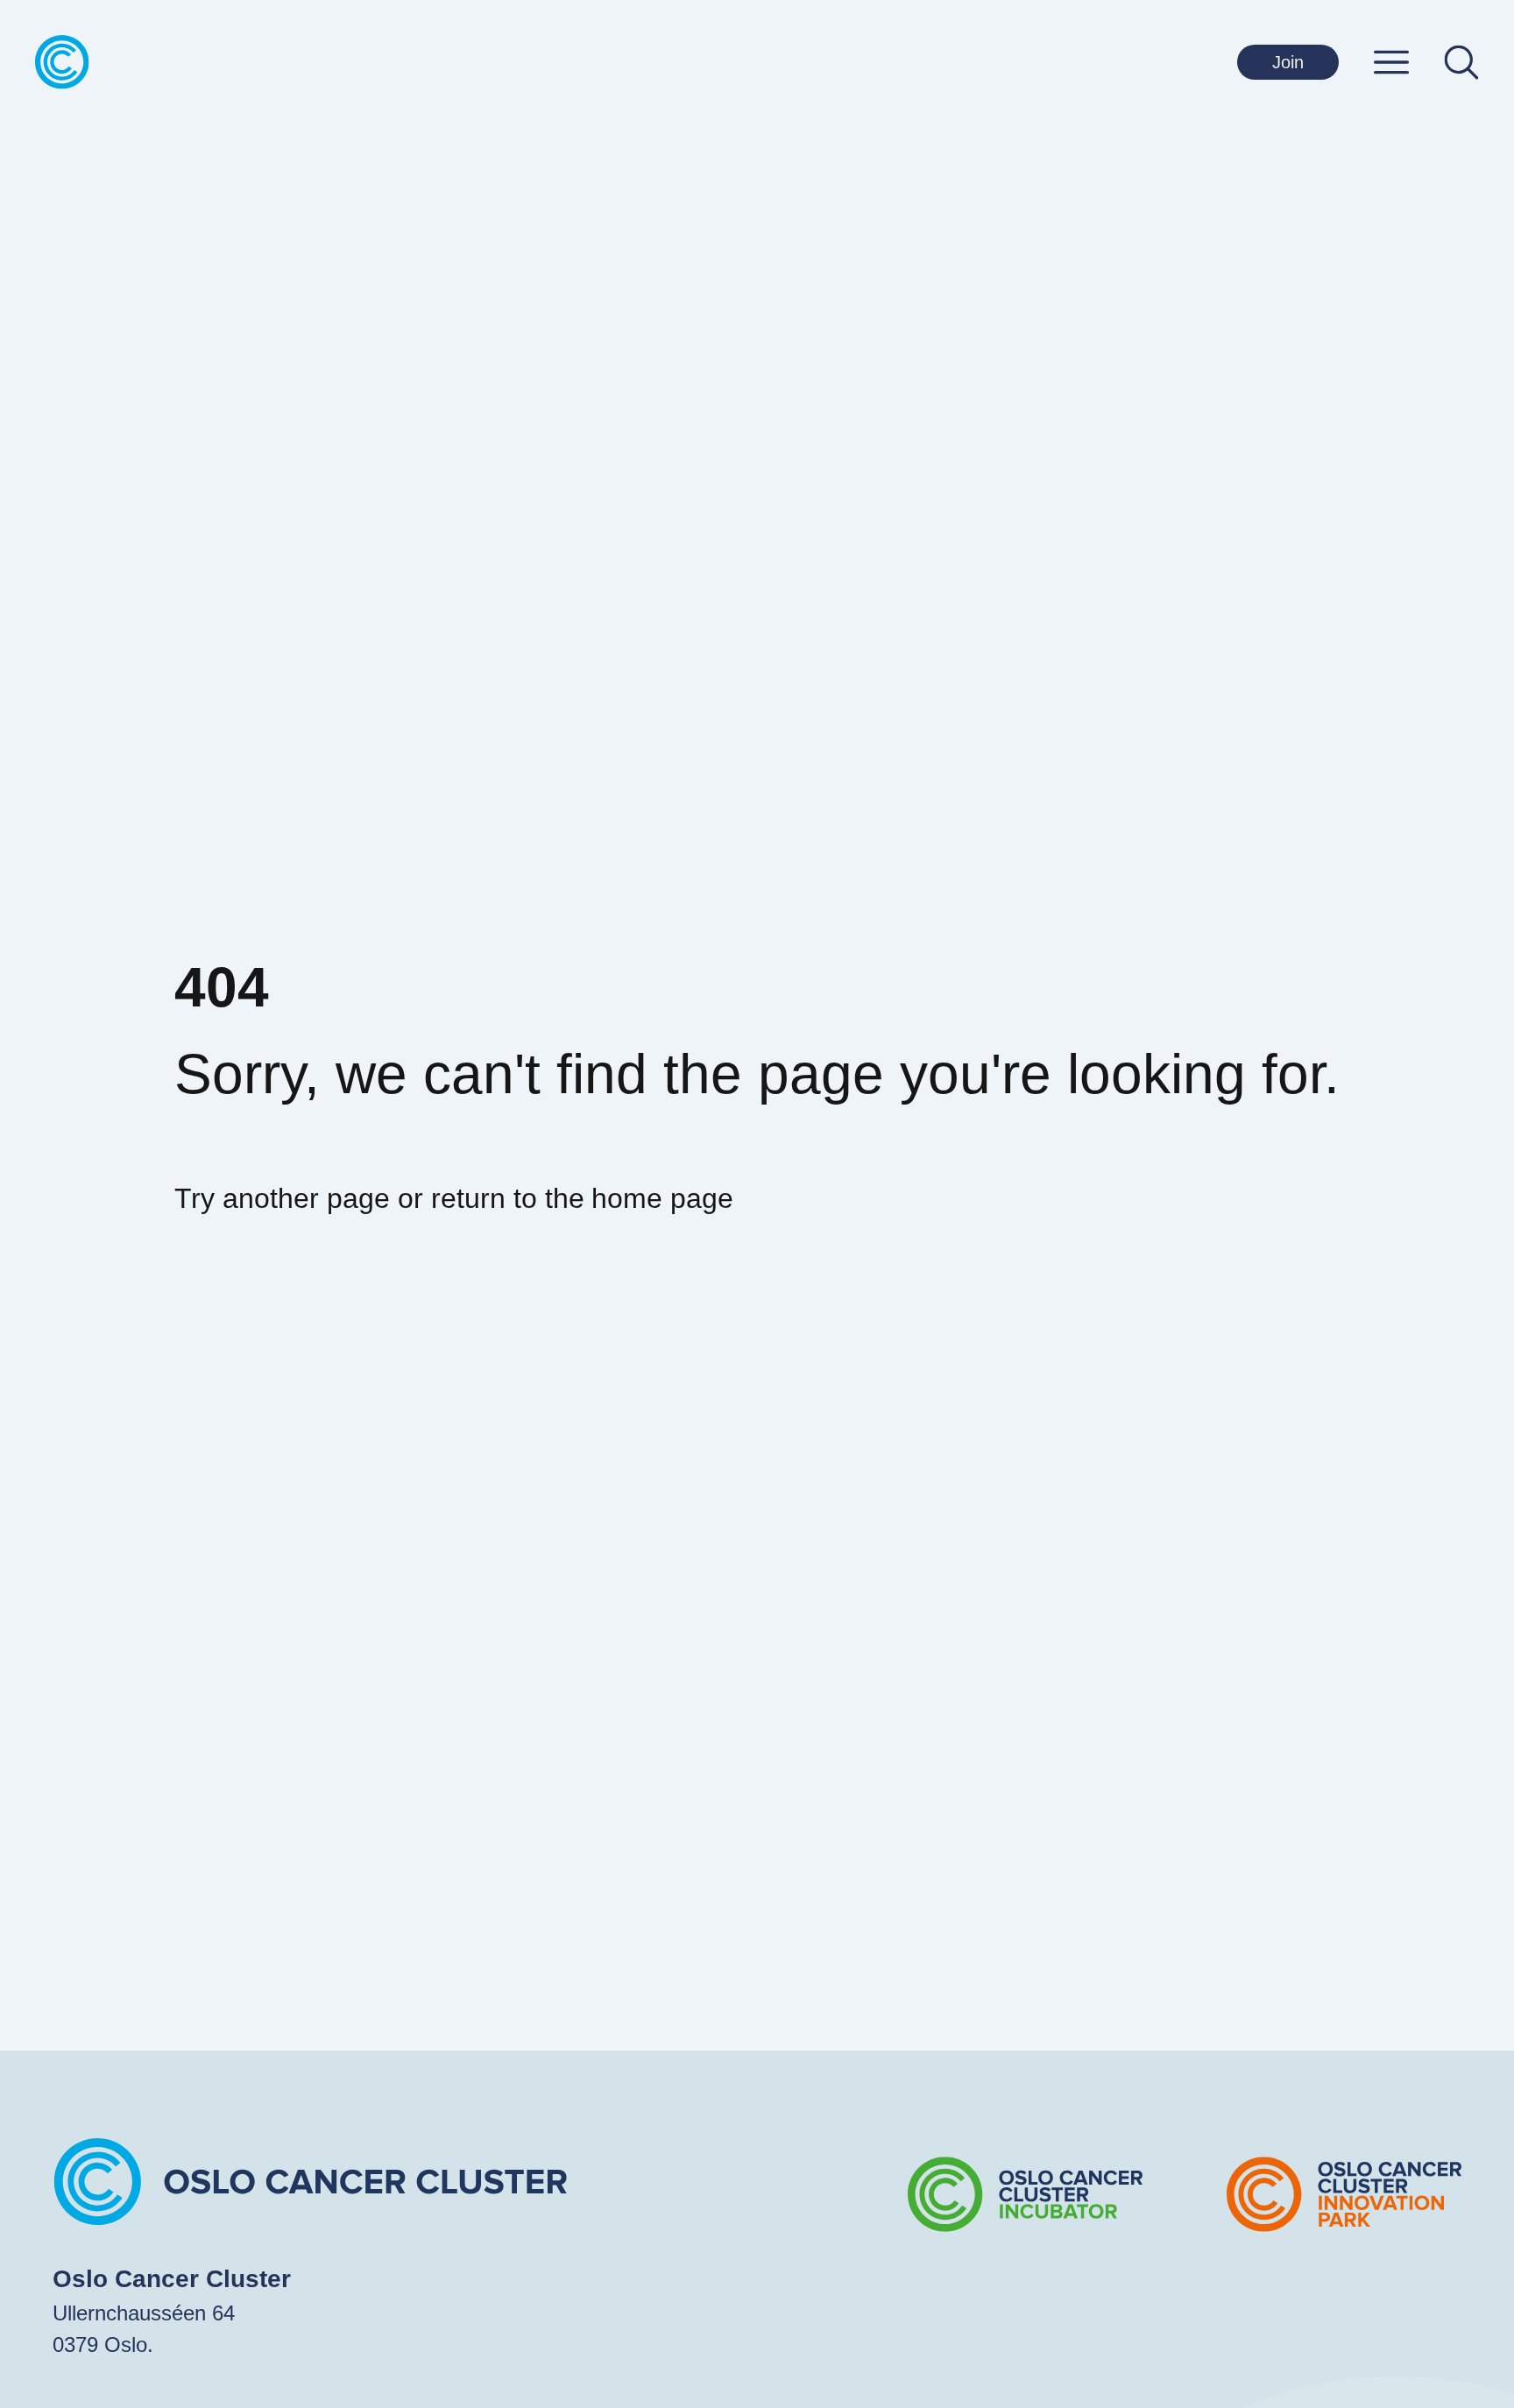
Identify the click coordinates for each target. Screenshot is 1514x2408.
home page (662, 1198)
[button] (1391, 62)
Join (1288, 62)
